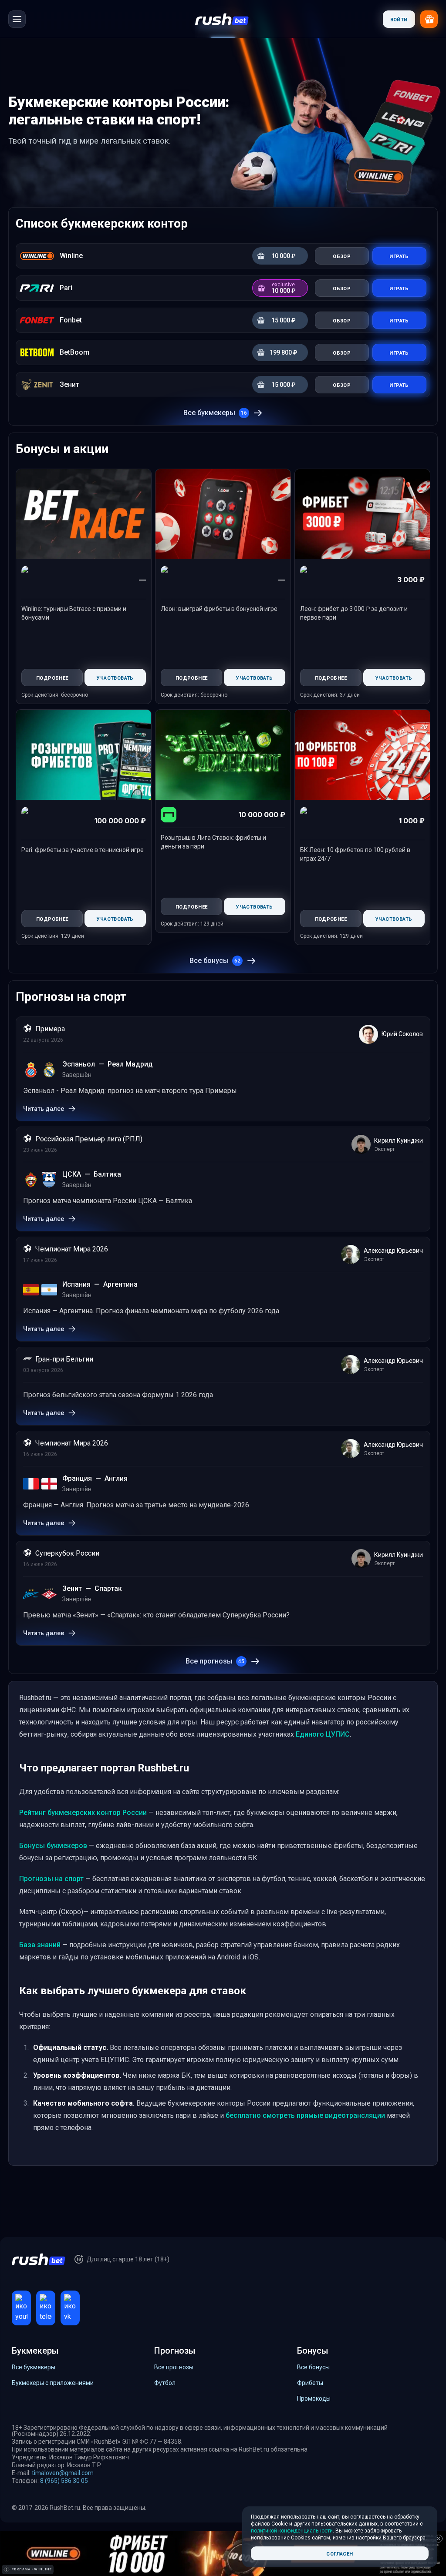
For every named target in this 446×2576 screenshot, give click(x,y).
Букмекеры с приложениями (53, 2383)
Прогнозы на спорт (51, 1879)
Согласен (340, 2553)
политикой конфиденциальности (292, 2531)
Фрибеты (310, 2383)
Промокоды (314, 2398)
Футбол (165, 2383)
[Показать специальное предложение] (429, 19)
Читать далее (44, 1109)
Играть (399, 256)
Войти (399, 19)
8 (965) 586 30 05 (64, 2481)
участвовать (115, 677)
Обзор (342, 256)
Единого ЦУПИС (323, 1734)
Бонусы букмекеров (53, 1846)
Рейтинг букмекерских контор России (83, 1813)
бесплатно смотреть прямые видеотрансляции (305, 2115)
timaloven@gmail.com (63, 2473)
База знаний (40, 1945)
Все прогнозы (215, 1661)
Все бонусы (215, 961)
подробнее (52, 677)
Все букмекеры (215, 413)
